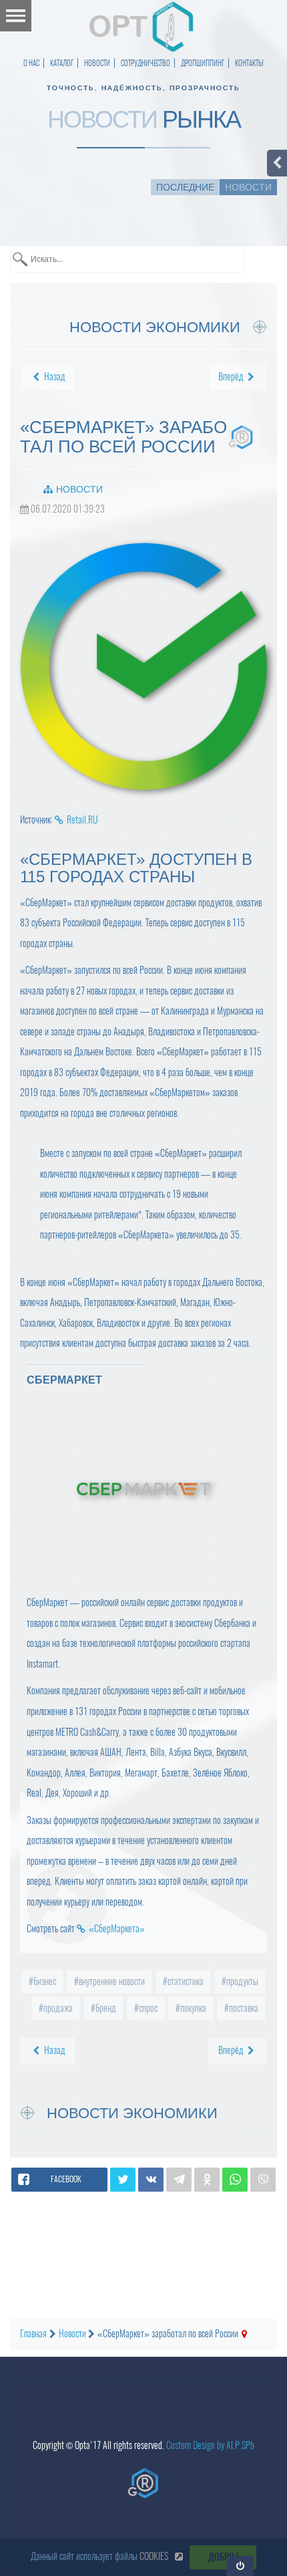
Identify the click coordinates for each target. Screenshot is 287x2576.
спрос (147, 2008)
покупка (192, 2008)
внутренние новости (111, 1981)
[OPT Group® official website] (143, 2483)
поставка (243, 2008)
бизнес (44, 1981)
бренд (105, 2008)
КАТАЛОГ (62, 63)
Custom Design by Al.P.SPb (210, 2445)
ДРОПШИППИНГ (203, 63)
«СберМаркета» (117, 1929)
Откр (241, 2566)
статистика (185, 1981)
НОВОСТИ (97, 63)
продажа (57, 2008)
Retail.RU (82, 820)
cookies (154, 2556)
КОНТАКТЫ (249, 63)
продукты (241, 1981)
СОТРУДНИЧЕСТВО (146, 63)
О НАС (31, 63)
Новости (79, 489)
